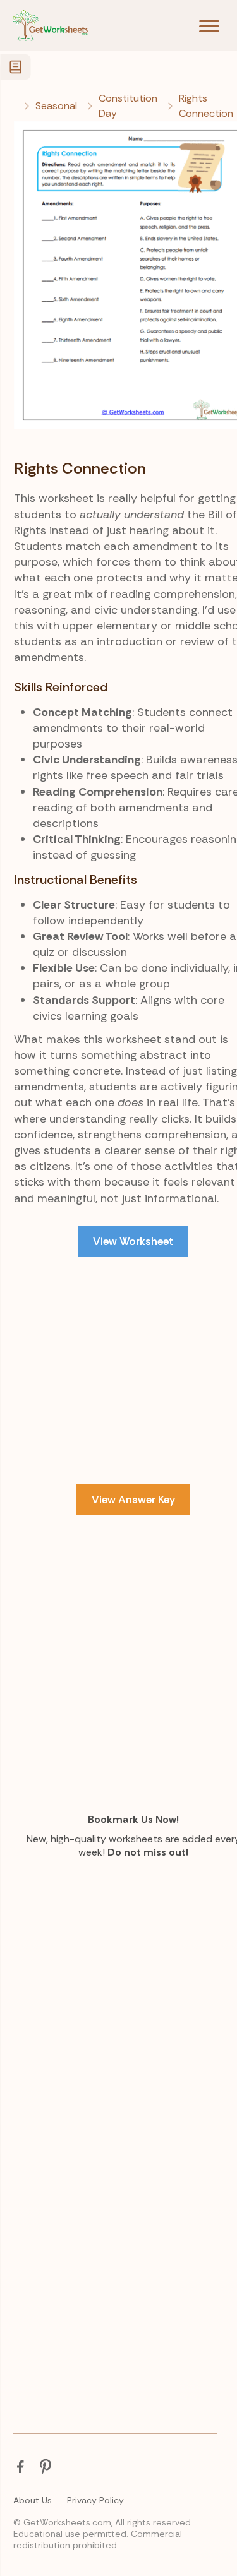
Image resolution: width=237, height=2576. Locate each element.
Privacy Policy (95, 2500)
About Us (33, 2500)
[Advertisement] (118, 1401)
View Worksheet (133, 1241)
